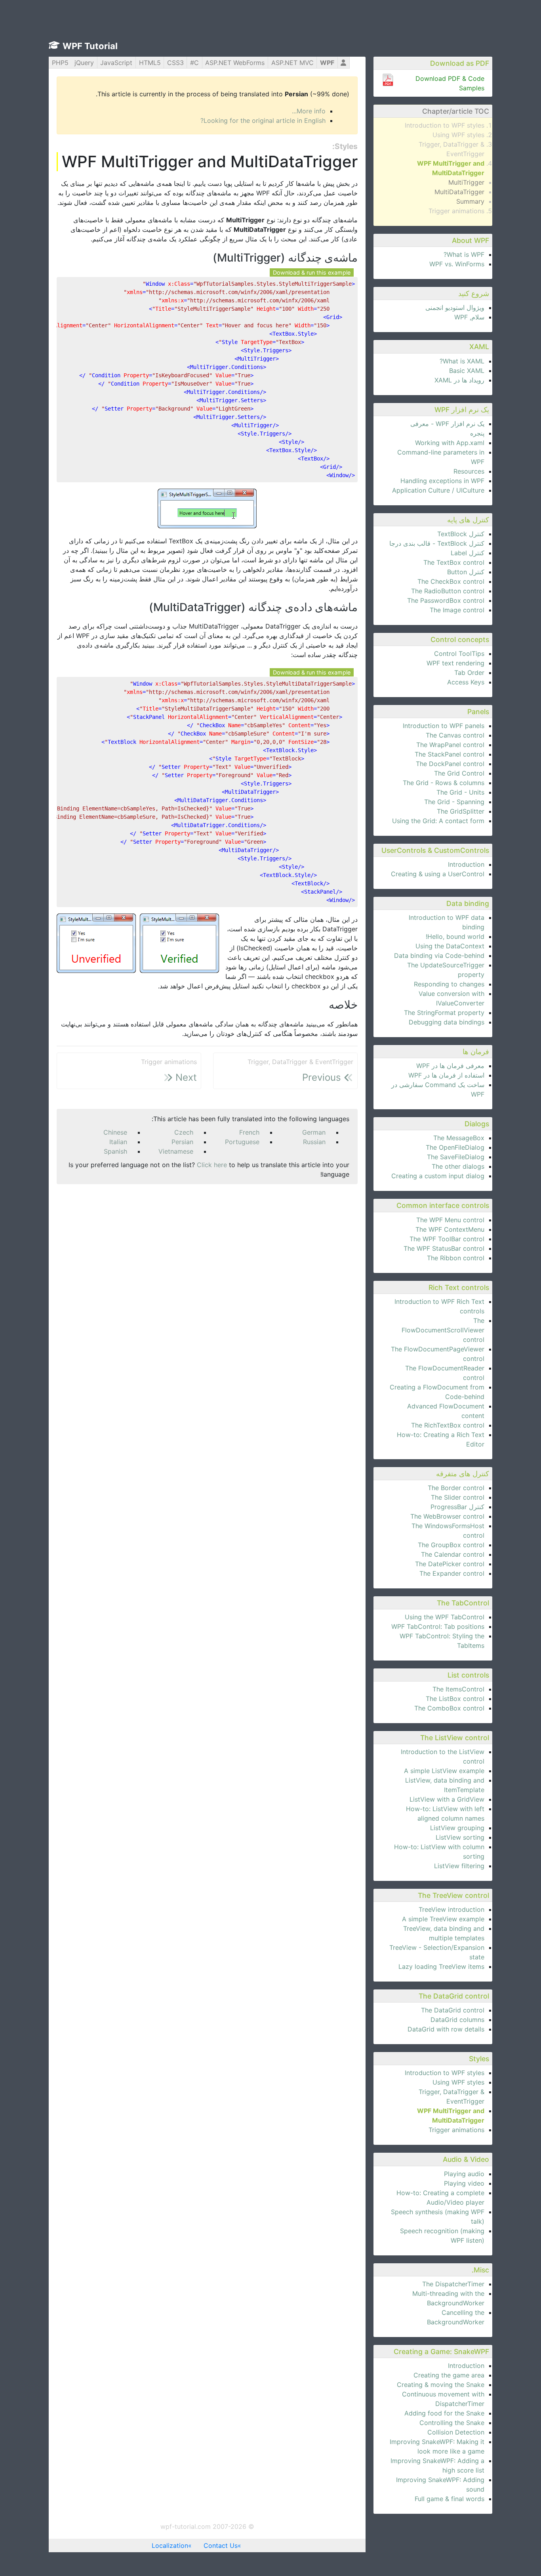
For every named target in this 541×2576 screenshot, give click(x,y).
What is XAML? (462, 361)
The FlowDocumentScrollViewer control (443, 1330)
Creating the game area (449, 2375)
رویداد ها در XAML (459, 380)
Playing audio (464, 2174)
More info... (309, 111)
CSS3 (175, 63)
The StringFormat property (444, 1013)
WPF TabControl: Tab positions (438, 1626)
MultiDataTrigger (459, 192)
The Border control (456, 1488)
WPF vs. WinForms (457, 264)
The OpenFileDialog (455, 1147)
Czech (184, 1132)
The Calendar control (453, 1554)
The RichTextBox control (448, 1425)
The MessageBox (459, 1138)
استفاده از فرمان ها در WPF (446, 1075)
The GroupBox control (451, 1545)
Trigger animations (456, 211)
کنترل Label (468, 553)
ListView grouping (457, 1828)
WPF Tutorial (90, 46)
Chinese (115, 1132)
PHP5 (60, 63)
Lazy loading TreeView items (441, 1966)
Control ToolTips (459, 654)
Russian (314, 1142)
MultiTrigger (466, 182)
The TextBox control (454, 562)
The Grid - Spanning (454, 802)
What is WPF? (464, 254)
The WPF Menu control (450, 1220)
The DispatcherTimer (453, 2284)
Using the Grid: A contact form (438, 821)
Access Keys (466, 682)
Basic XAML (467, 371)
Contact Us (221, 2545)
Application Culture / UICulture (438, 490)
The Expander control (452, 1573)
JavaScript (116, 63)
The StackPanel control (450, 754)
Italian (118, 1142)
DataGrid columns (457, 2020)
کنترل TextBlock (461, 534)
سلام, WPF (469, 317)
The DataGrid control (453, 2010)
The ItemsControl (458, 1689)
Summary (470, 201)
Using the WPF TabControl (445, 1617)
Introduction (466, 864)
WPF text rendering (455, 663)
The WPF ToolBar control (447, 1239)
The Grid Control (459, 773)
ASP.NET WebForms (235, 63)
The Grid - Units (460, 792)
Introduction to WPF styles (445, 125)
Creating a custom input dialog (438, 1176)
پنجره (477, 433)
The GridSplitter (461, 811)
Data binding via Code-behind (439, 955)
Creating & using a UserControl (438, 874)
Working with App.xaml (450, 443)
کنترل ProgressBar (457, 1507)
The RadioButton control (448, 591)
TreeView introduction (451, 1909)
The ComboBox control (449, 1708)
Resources (469, 471)
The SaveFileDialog (456, 1157)
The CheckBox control (451, 581)
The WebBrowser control (447, 1516)
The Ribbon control (456, 1258)
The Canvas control (455, 735)
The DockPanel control (450, 764)
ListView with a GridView (447, 1799)
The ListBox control (455, 1699)
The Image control (457, 610)
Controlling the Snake (452, 2423)
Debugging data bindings (447, 1022)
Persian (182, 1142)
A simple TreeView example (443, 1919)
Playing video (464, 2183)
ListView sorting (460, 1837)
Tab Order (469, 673)
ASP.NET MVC (292, 63)
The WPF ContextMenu (450, 1229)
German (314, 1132)
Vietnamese (176, 1151)
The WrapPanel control (450, 745)
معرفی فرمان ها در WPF (450, 1066)
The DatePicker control (450, 1564)
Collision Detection (456, 2432)
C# (194, 63)
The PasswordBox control (446, 600)
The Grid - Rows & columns (444, 783)
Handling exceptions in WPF (442, 481)
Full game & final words (450, 2499)
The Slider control (458, 1497)
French (249, 1132)
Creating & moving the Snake (441, 2385)
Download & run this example (312, 272)
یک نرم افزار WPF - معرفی (447, 424)
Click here (212, 1165)
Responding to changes (449, 984)
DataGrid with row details (446, 2029)
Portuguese (242, 1142)
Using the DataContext (450, 946)
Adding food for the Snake (444, 2413)
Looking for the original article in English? (263, 120)
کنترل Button (466, 572)
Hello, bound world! (455, 936)
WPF (327, 63)
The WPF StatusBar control (444, 1248)
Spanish (115, 1151)
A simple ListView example (444, 1771)
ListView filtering (459, 1866)
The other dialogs (458, 1166)
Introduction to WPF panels (444, 726)
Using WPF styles (458, 135)
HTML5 (150, 63)
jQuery (84, 63)
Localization (170, 2545)
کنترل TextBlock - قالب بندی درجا (437, 543)
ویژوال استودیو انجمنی (455, 308)
